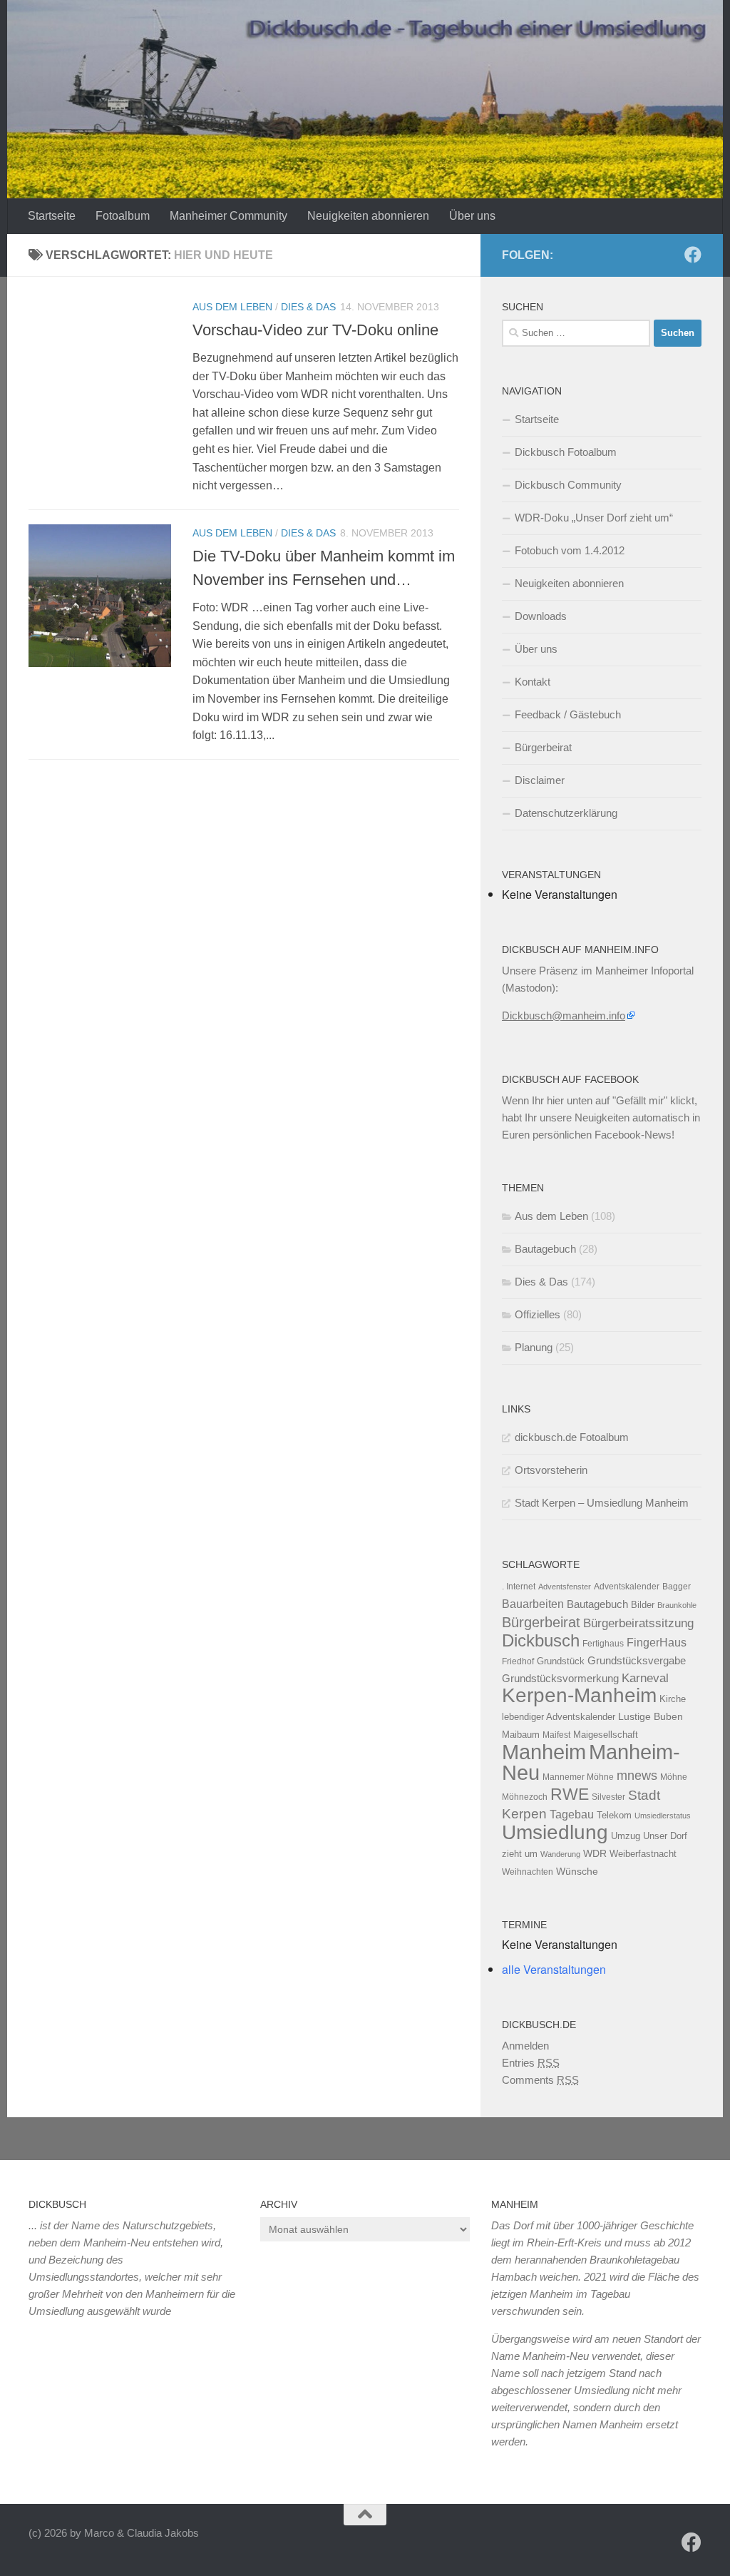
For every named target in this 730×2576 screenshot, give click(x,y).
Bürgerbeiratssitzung (638, 1623)
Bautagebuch (545, 1249)
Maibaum (521, 1735)
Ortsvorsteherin (551, 1470)
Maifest (556, 1735)
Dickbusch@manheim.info (564, 1015)
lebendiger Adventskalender (559, 1717)
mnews (637, 1776)
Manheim (544, 1752)
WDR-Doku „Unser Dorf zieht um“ (594, 518)
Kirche (673, 1699)
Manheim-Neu (591, 1762)
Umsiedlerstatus (663, 1816)
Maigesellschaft (606, 1735)
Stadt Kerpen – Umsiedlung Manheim (602, 1503)
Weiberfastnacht (643, 1854)
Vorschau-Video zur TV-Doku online (315, 330)
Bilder (643, 1605)
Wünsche (577, 1872)
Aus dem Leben (232, 307)
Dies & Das (308, 307)
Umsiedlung (555, 1832)
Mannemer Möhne (578, 1777)
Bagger (677, 1587)
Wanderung (560, 1854)
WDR (595, 1853)
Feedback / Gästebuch (568, 714)
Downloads (541, 616)
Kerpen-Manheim (579, 1695)
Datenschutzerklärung (566, 813)
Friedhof (518, 1661)
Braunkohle (677, 1605)
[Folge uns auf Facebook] (693, 255)
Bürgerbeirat (543, 747)
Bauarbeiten (533, 1604)
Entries (531, 2063)
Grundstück (561, 1661)
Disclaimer (540, 780)
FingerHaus (657, 1642)
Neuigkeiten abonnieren (368, 216)
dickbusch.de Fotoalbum (572, 1437)
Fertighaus (603, 1644)
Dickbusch (541, 1640)
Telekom (614, 1815)
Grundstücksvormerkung (560, 1678)
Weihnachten (528, 1872)
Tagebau (572, 1814)
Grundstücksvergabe (637, 1660)
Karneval (645, 1678)
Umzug (626, 1836)
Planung (534, 1347)
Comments (540, 2080)
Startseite (52, 216)
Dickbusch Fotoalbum (566, 452)
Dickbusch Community (568, 485)
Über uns (472, 216)
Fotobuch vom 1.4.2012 (570, 550)
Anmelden (525, 2046)
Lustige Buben (651, 1717)
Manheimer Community (228, 216)
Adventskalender (627, 1587)
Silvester (608, 1797)
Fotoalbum (123, 216)
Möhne (674, 1777)
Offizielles (538, 1314)
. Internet (519, 1587)
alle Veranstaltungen (554, 1969)
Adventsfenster (565, 1587)
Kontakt (533, 682)
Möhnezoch (525, 1797)
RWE (570, 1794)
